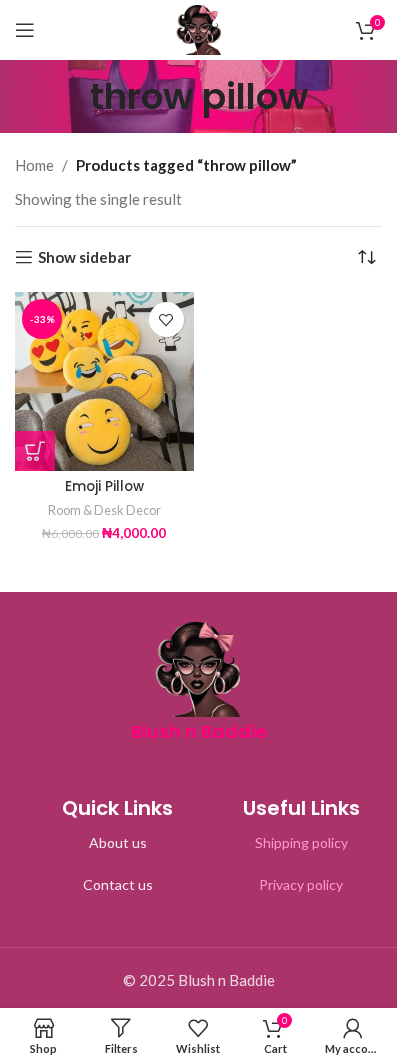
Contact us (118, 884)
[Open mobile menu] (25, 30)
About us (118, 842)
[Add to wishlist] (166, 319)
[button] (35, 451)
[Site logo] (199, 28)
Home (34, 165)
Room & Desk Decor (104, 510)
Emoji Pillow (104, 486)
